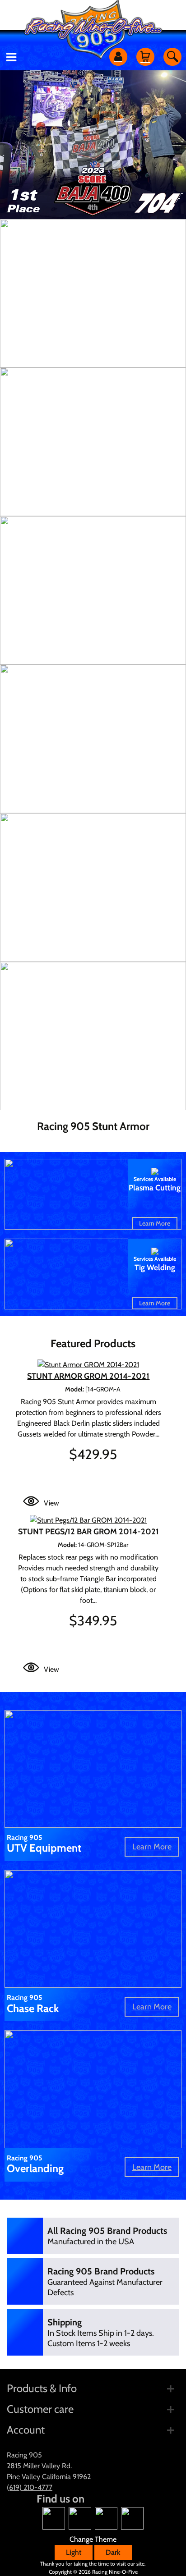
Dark (113, 2552)
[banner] (93, 293)
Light (74, 2552)
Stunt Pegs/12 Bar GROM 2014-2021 (88, 1532)
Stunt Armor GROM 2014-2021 (88, 1376)
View (51, 1503)
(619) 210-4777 (30, 2487)
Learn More (155, 1223)
